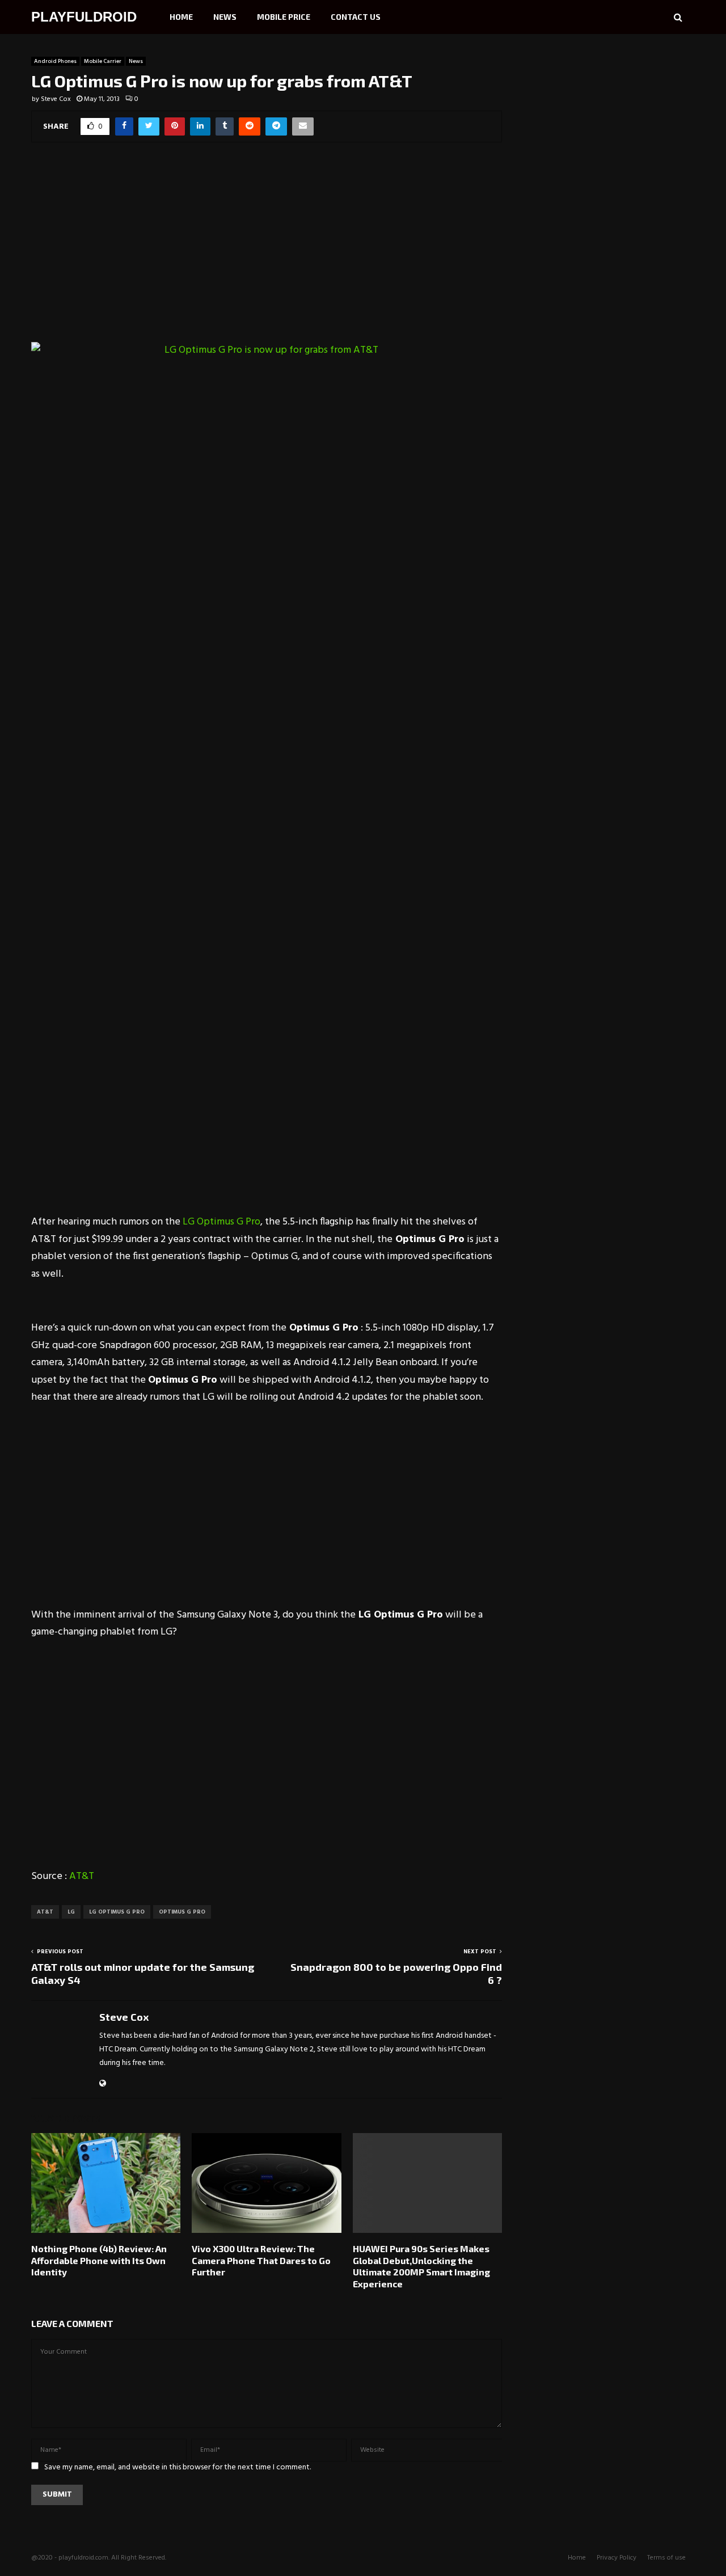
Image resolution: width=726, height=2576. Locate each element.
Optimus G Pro (182, 1912)
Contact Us (356, 17)
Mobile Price (284, 17)
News (225, 17)
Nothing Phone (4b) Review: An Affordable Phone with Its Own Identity (99, 2260)
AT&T (82, 1876)
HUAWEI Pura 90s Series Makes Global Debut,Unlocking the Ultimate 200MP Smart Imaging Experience (421, 2266)
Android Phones (55, 61)
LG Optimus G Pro (221, 1222)
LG (71, 1912)
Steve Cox (56, 99)
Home (181, 17)
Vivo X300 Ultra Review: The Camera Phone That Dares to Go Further (261, 2260)
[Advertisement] (267, 248)
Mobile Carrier (103, 61)
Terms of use (666, 2558)
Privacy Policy (617, 2558)
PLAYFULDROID (84, 17)
